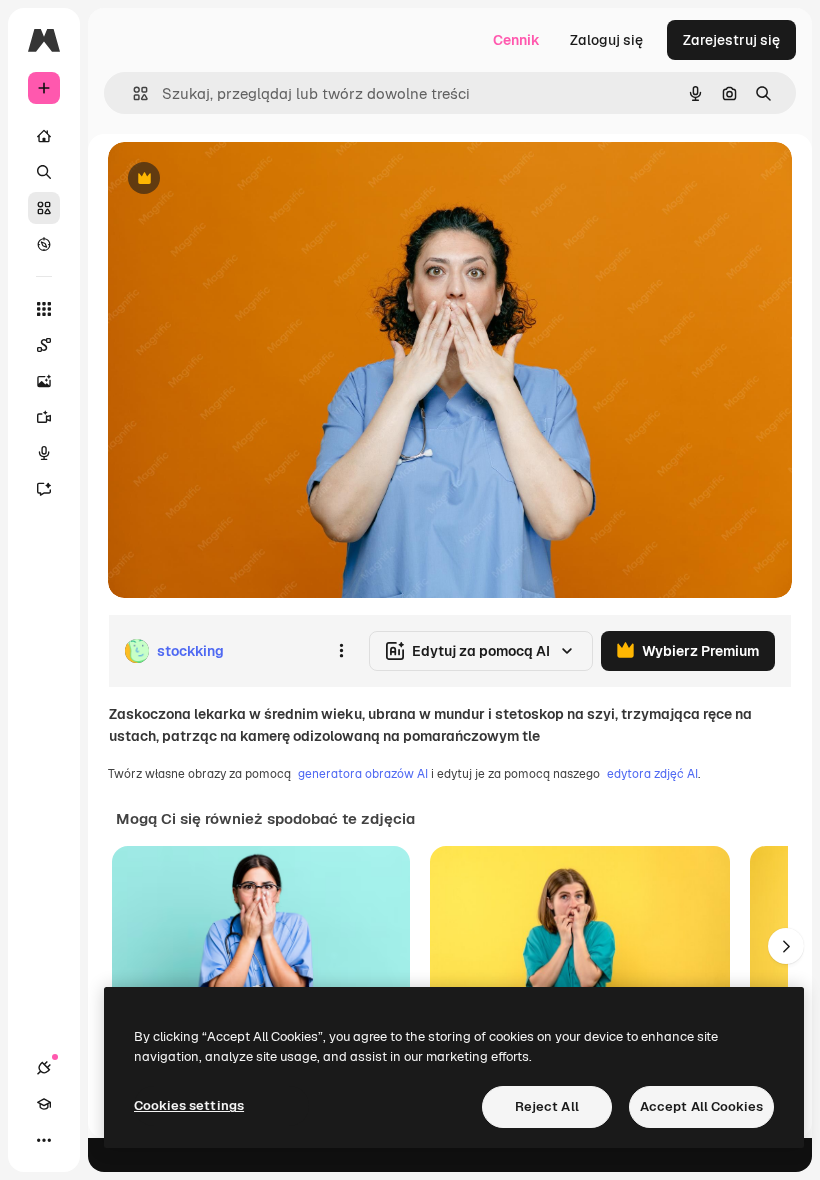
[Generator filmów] (44, 417)
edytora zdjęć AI (652, 774)
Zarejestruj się (731, 40)
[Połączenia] (44, 1068)
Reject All (547, 1106)
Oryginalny (246, 179)
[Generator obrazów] (44, 381)
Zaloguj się (606, 40)
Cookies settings (189, 1105)
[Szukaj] (44, 172)
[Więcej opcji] (341, 651)
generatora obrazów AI (363, 774)
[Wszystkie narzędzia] (44, 309)
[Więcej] (44, 1140)
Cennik (516, 40)
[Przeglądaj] (44, 244)
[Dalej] (786, 946)
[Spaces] (44, 345)
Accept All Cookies (701, 1106)
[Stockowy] (44, 208)
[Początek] (44, 136)
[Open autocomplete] (132, 93)
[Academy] (44, 1104)
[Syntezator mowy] (44, 453)
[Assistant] (44, 489)
